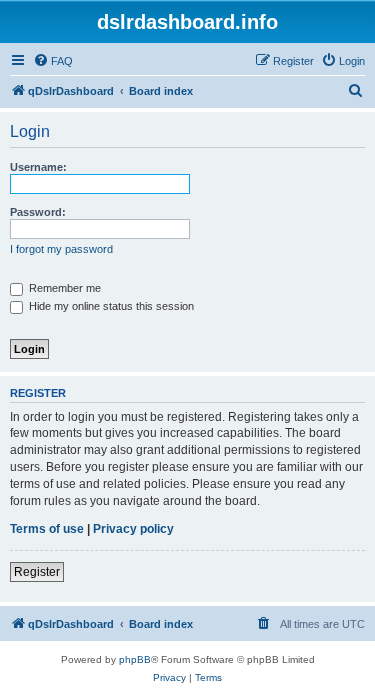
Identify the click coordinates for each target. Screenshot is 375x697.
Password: (38, 212)
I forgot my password (61, 249)
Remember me (63, 288)
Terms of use (47, 529)
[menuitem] (53, 61)
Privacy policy (133, 529)
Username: (38, 167)
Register (37, 572)
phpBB (135, 659)
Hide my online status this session (110, 306)
